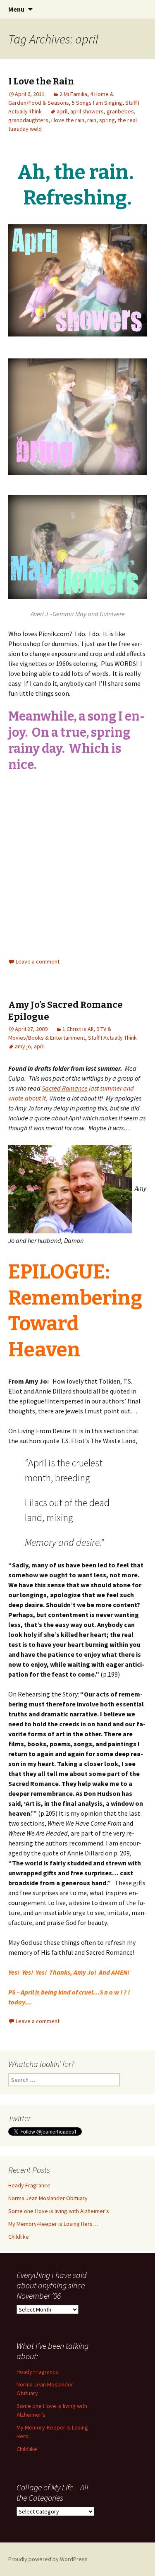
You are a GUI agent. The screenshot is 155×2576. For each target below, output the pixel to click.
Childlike (19, 2237)
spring (107, 120)
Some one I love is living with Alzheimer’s (59, 2211)
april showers (87, 111)
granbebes (120, 111)
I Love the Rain (41, 81)
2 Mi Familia (73, 94)
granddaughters (28, 120)
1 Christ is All (78, 1029)
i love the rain (68, 120)
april (62, 111)
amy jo (23, 1046)
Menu (16, 9)
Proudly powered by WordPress (48, 2559)
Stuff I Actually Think (112, 1038)
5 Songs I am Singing (97, 103)
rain (92, 120)
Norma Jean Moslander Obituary (48, 2198)
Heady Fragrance (29, 2185)
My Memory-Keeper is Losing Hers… (53, 2224)
